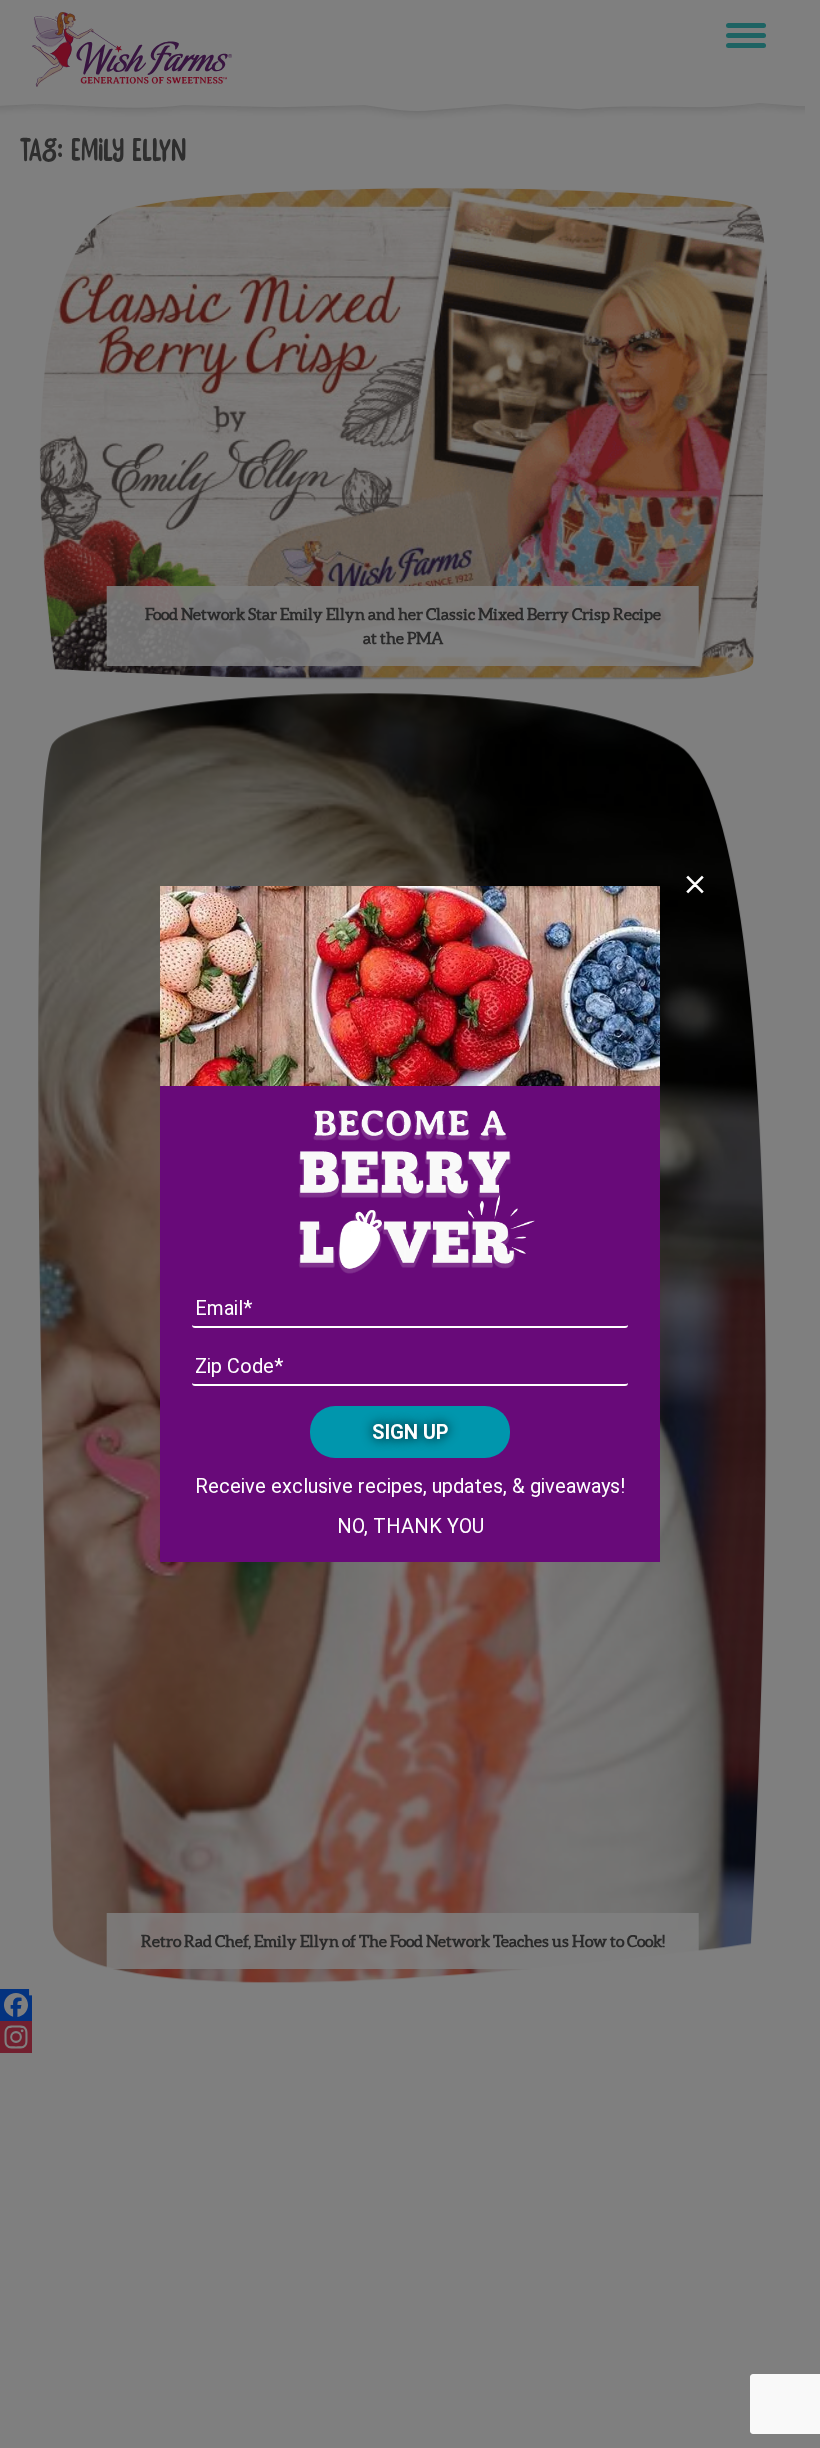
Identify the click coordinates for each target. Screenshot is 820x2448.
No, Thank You (410, 1526)
